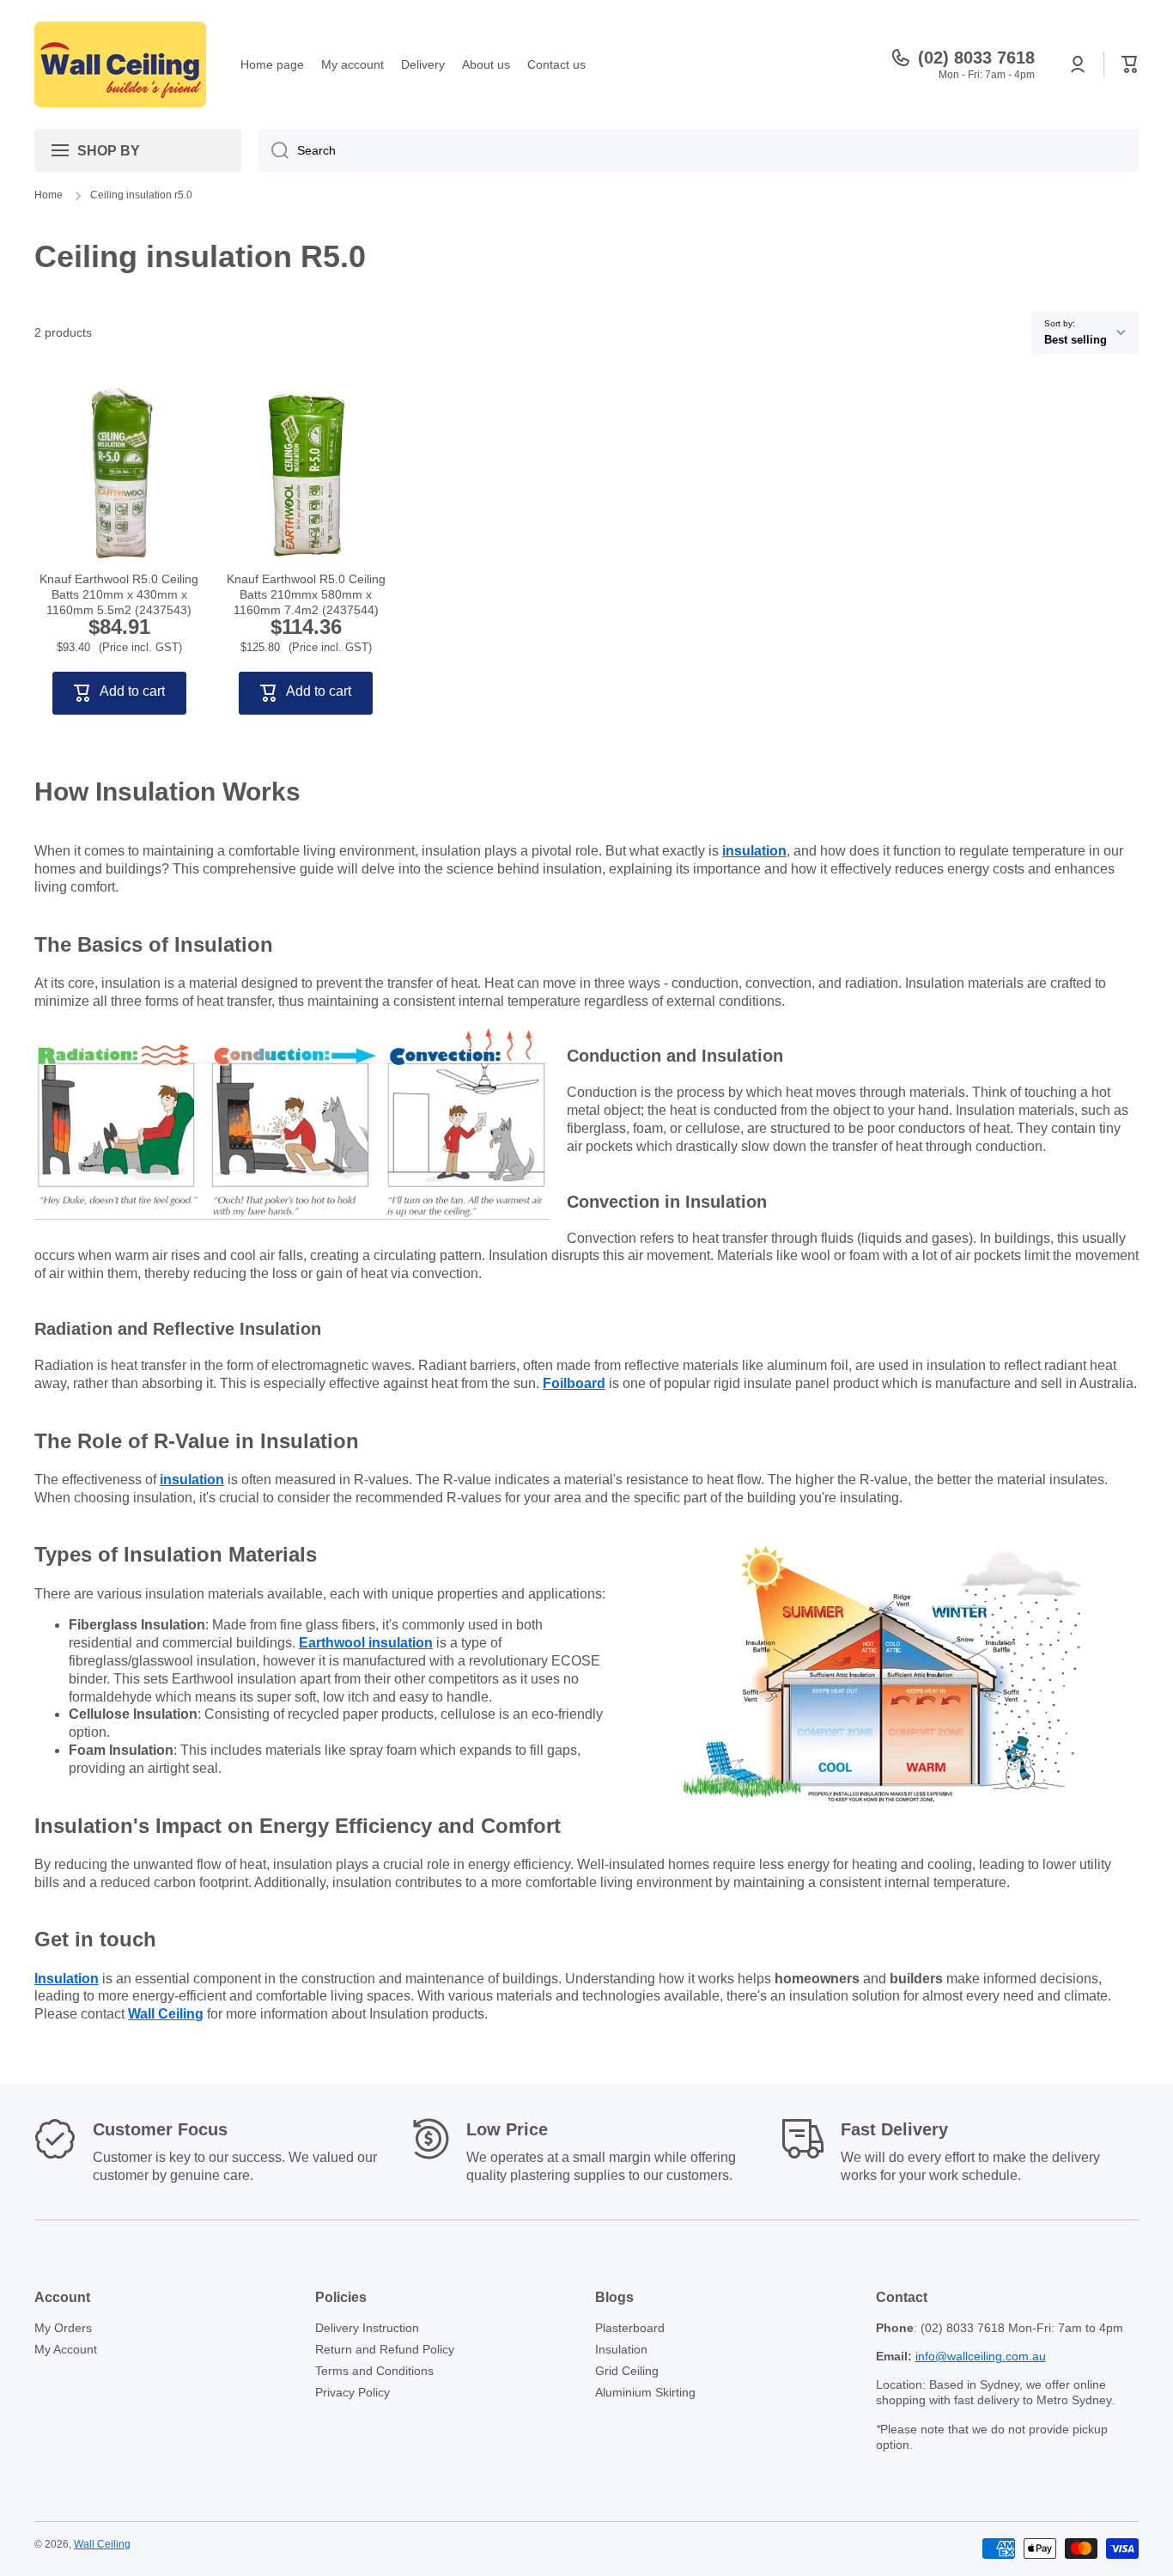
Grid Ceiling (627, 2371)
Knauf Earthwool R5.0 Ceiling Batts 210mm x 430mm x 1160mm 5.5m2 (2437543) (119, 594)
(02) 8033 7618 (976, 58)
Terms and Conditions (374, 2371)
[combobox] (699, 150)
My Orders (63, 2328)
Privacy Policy (353, 2392)
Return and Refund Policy (385, 2349)
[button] (1130, 64)
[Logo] (120, 64)
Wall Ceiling (102, 2544)
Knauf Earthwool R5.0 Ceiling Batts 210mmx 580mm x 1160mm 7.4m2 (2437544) (306, 594)
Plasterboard (630, 2328)
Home (49, 195)
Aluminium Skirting (645, 2392)
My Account (66, 2349)
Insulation (621, 2349)
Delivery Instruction (367, 2328)
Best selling (1076, 340)
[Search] (273, 150)
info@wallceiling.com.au (981, 2356)
